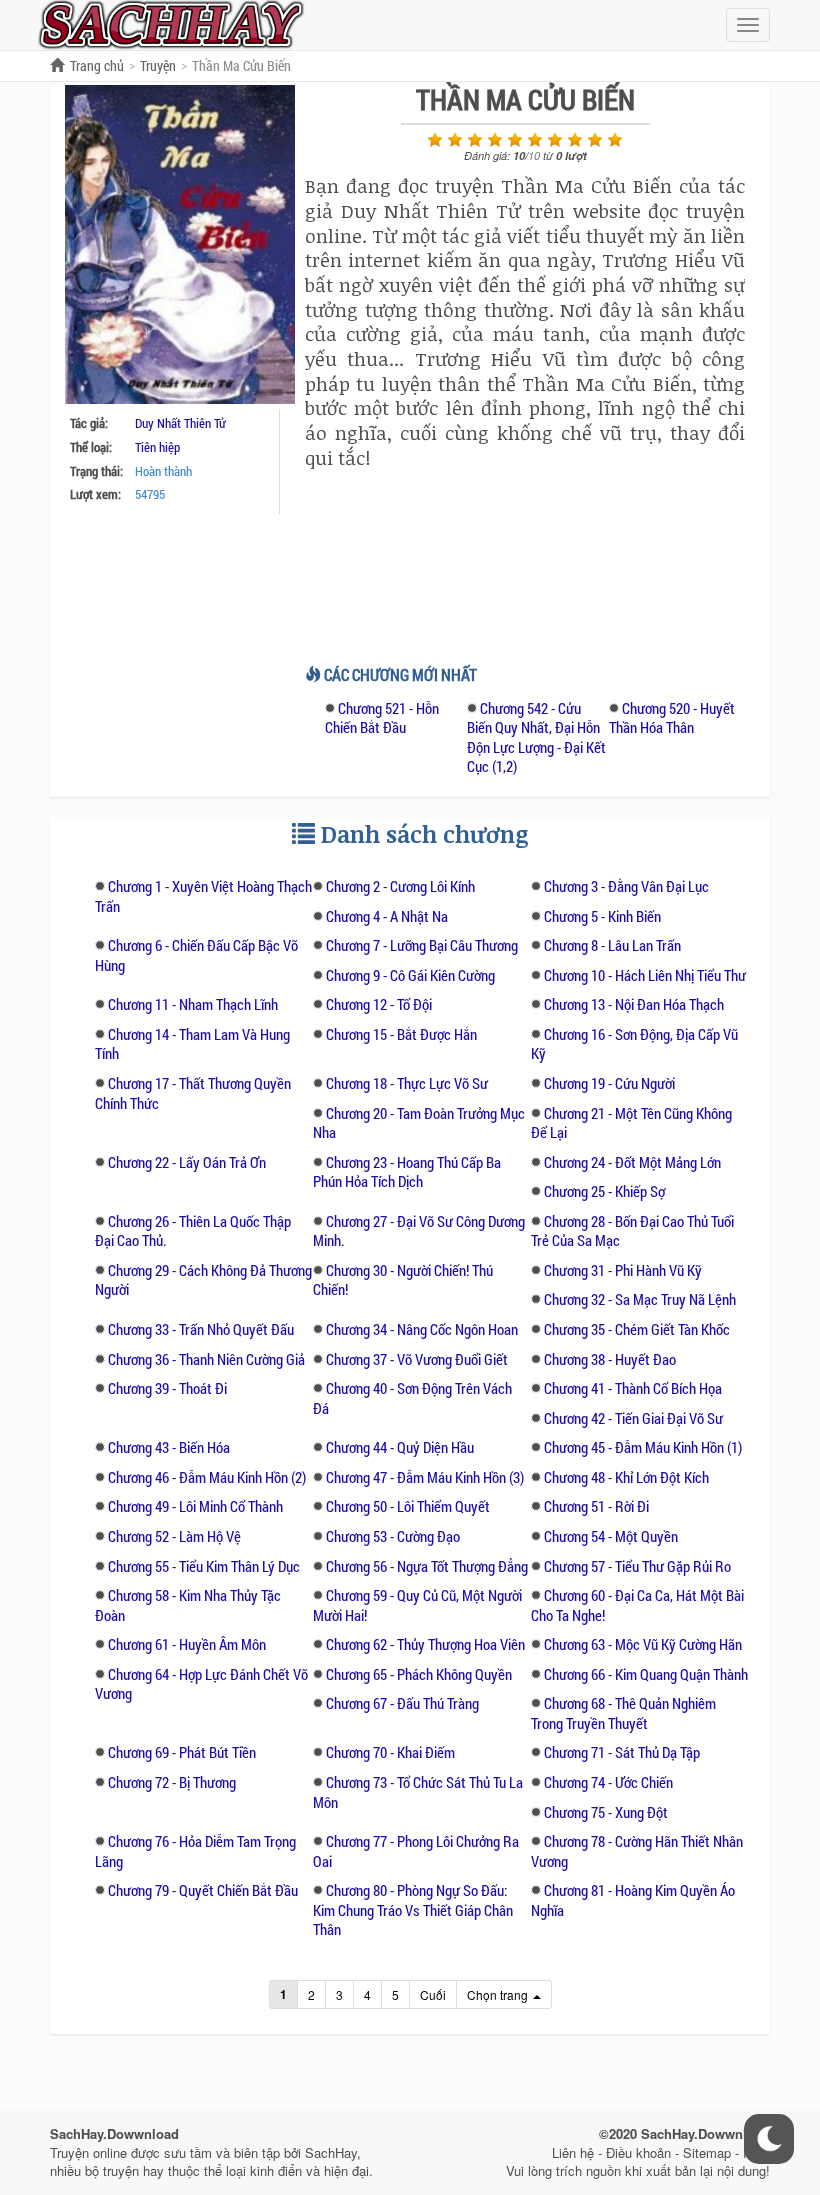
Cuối (433, 1994)
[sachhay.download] (170, 23)
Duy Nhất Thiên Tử (180, 423)
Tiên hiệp (157, 447)
